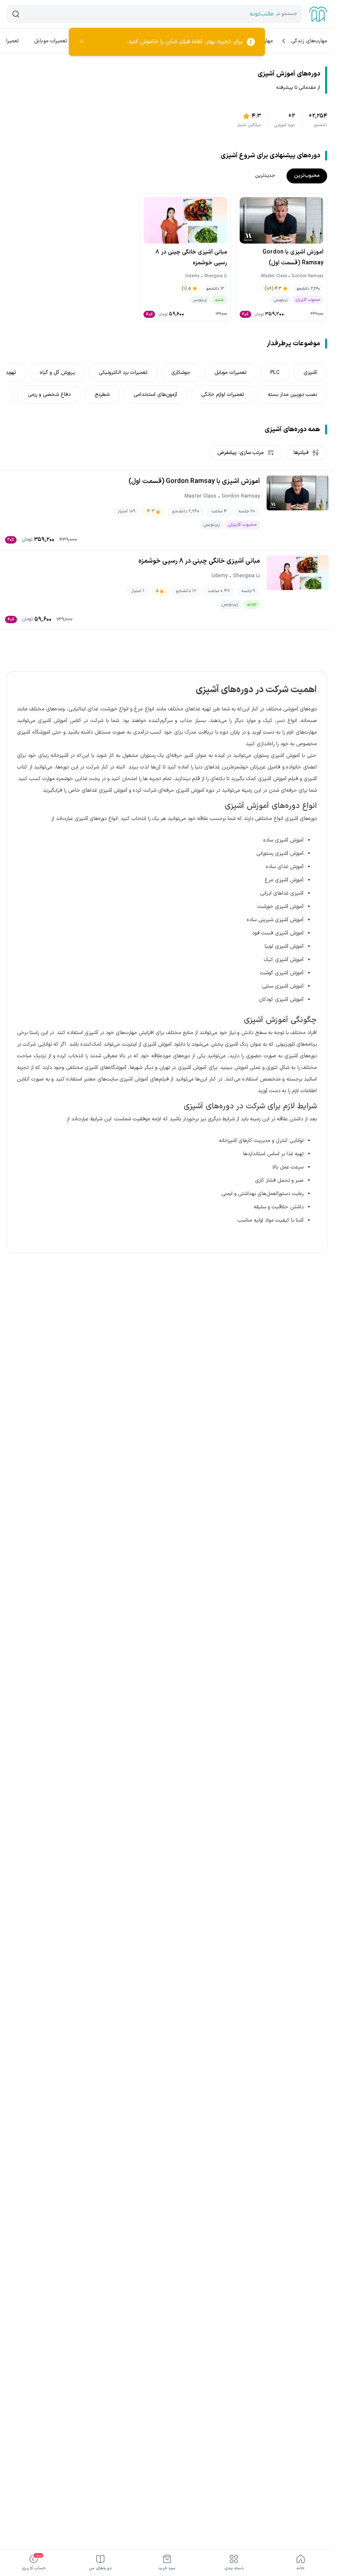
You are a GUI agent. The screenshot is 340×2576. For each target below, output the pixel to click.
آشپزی (310, 372)
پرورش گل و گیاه (57, 372)
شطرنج (102, 394)
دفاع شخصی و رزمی (49, 394)
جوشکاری (181, 372)
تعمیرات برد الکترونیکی (123, 372)
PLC (275, 372)
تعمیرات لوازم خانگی (222, 394)
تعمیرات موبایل (51, 41)
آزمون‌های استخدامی (155, 394)
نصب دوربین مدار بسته (292, 394)
